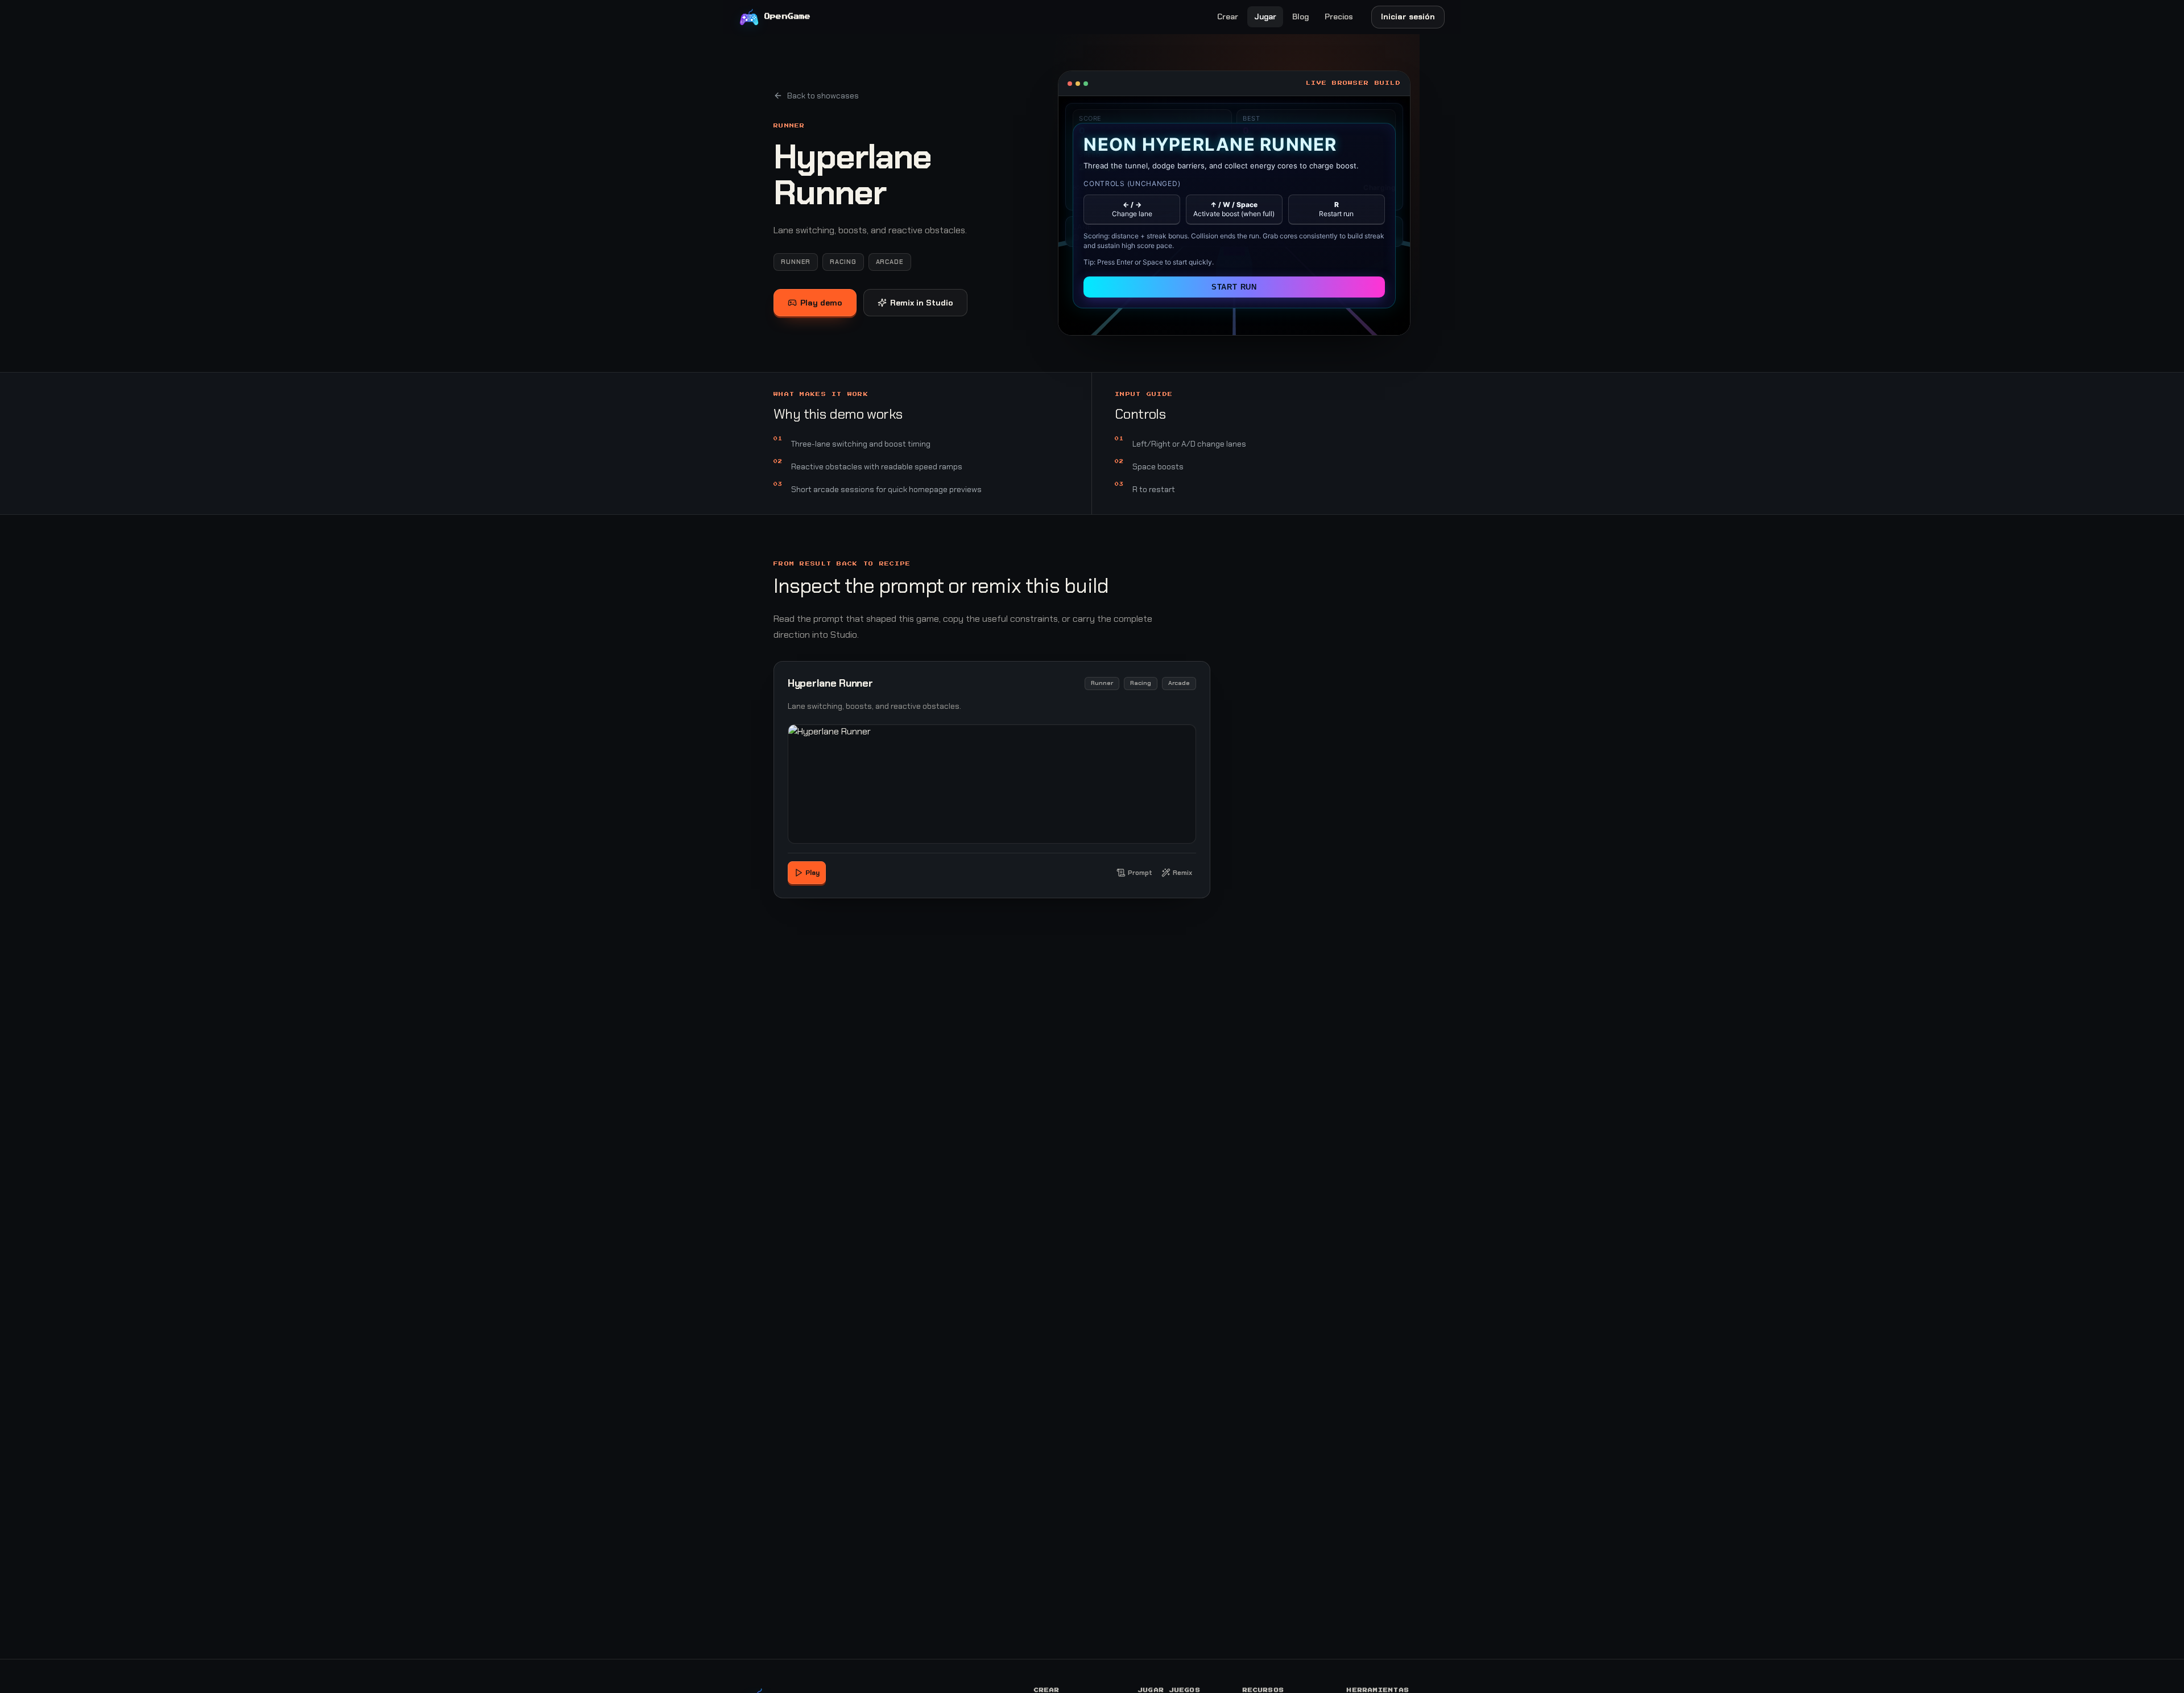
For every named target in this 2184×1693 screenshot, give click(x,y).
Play (812, 873)
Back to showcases (823, 96)
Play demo (821, 303)
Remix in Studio (922, 303)
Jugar (1265, 16)
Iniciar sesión (1408, 16)
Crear (1228, 16)
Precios (1339, 16)
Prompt (1140, 873)
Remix (1182, 873)
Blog (1300, 16)
